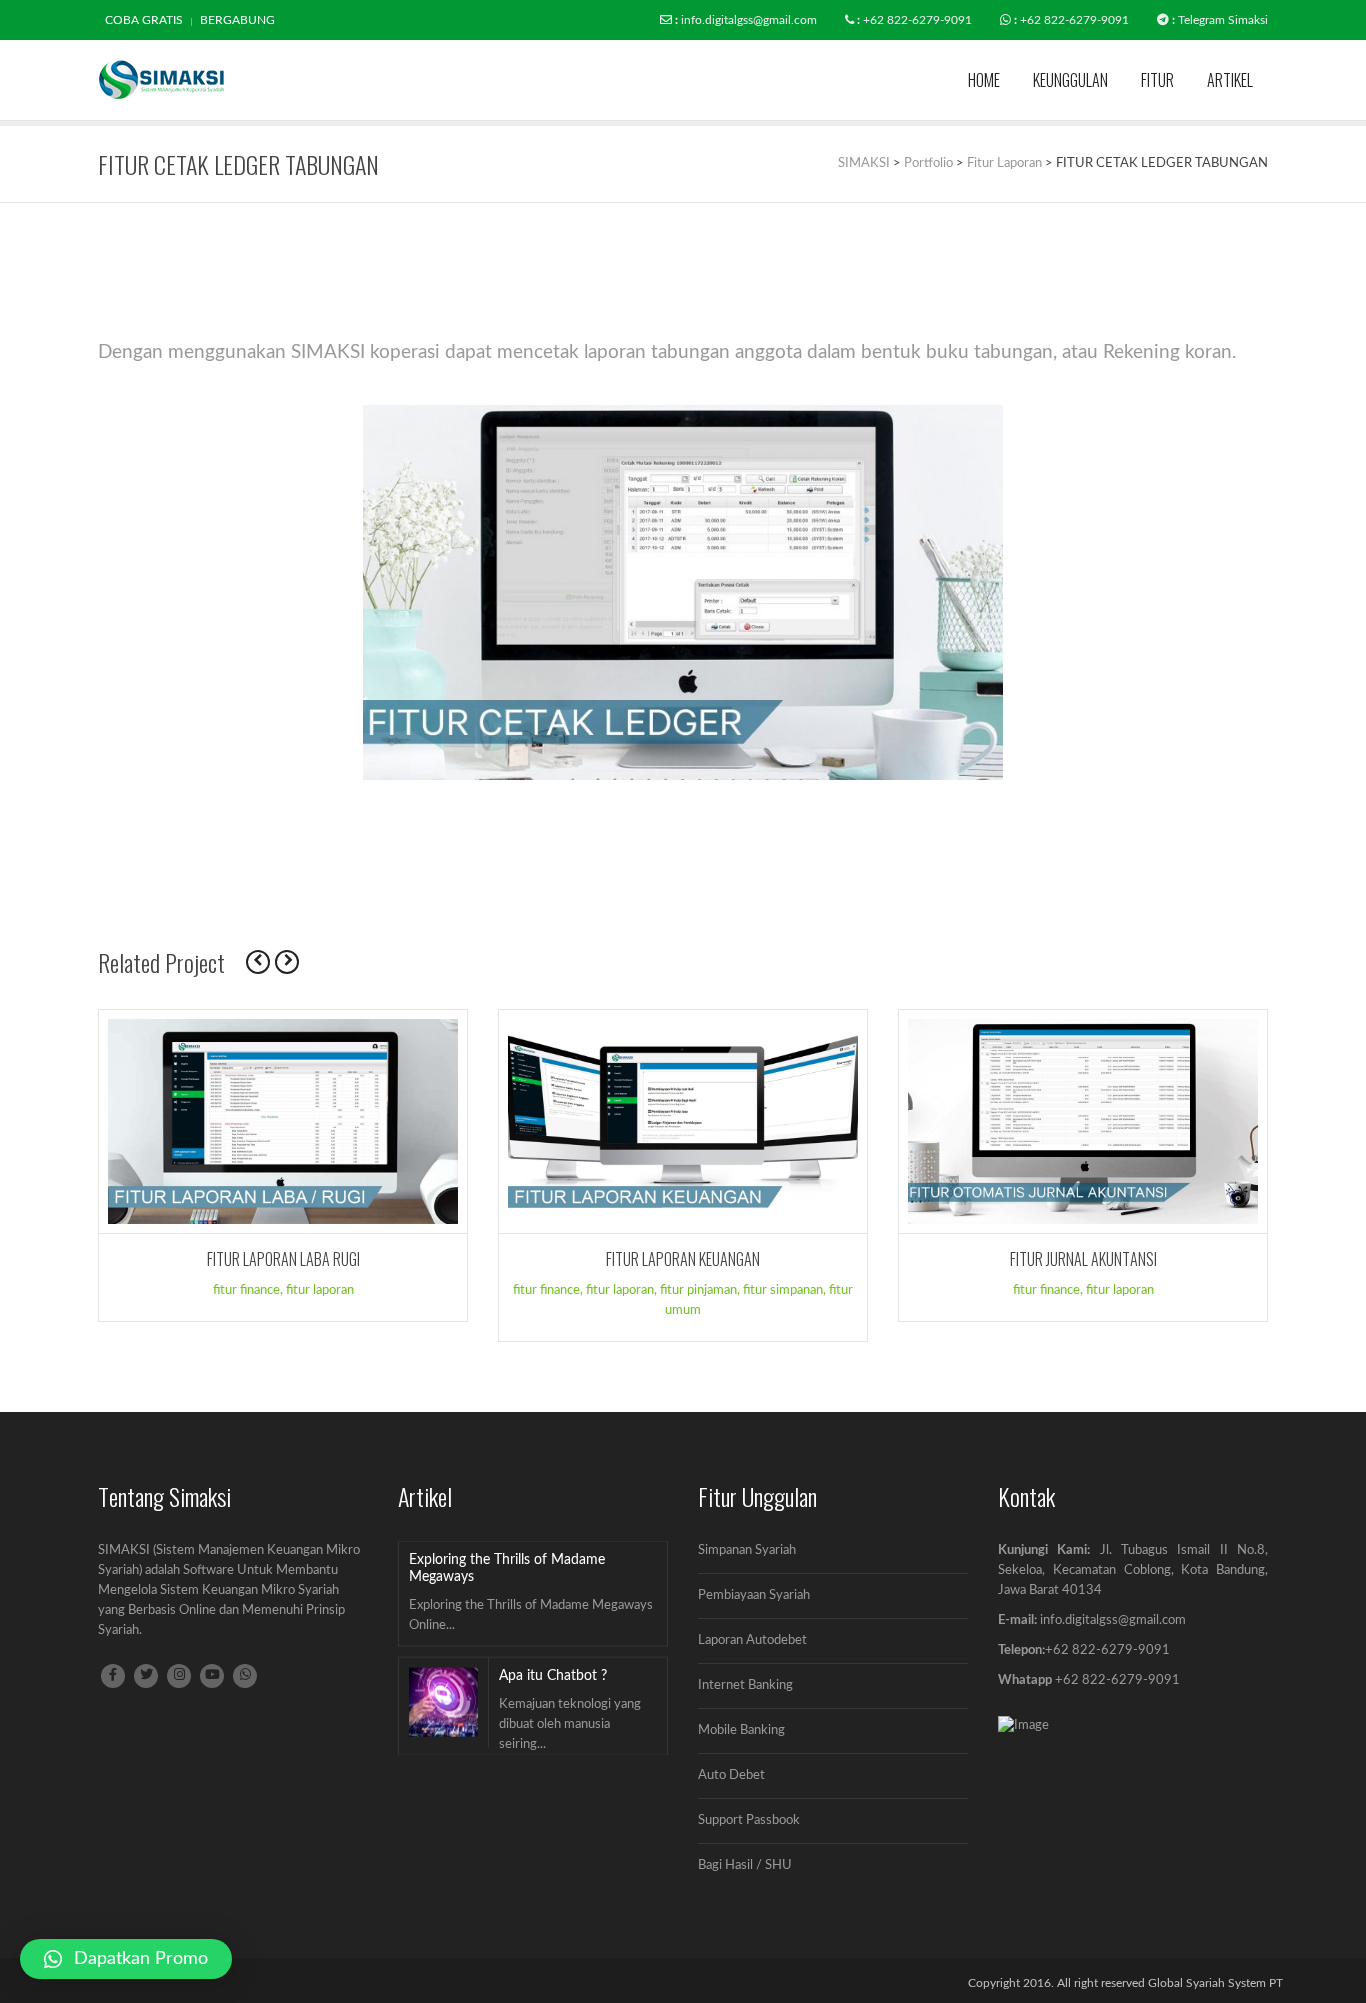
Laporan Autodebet (752, 1640)
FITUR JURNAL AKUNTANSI (1083, 1259)
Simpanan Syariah (747, 1550)
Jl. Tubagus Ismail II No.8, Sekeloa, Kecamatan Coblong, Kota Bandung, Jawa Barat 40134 (1133, 1570)
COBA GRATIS (144, 20)
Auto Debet (731, 1775)
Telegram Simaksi (1223, 20)
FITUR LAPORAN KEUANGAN (683, 1259)
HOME (984, 80)
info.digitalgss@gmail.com (749, 20)
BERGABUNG (237, 20)
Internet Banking (745, 1685)
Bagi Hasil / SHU (745, 1865)
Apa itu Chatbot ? (553, 1676)
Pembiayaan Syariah (754, 1595)
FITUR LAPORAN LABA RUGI (283, 1259)
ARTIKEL (1230, 80)
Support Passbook (749, 1820)
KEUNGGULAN (1070, 80)
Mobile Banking (741, 1730)
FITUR (1157, 80)
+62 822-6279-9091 (917, 20)
